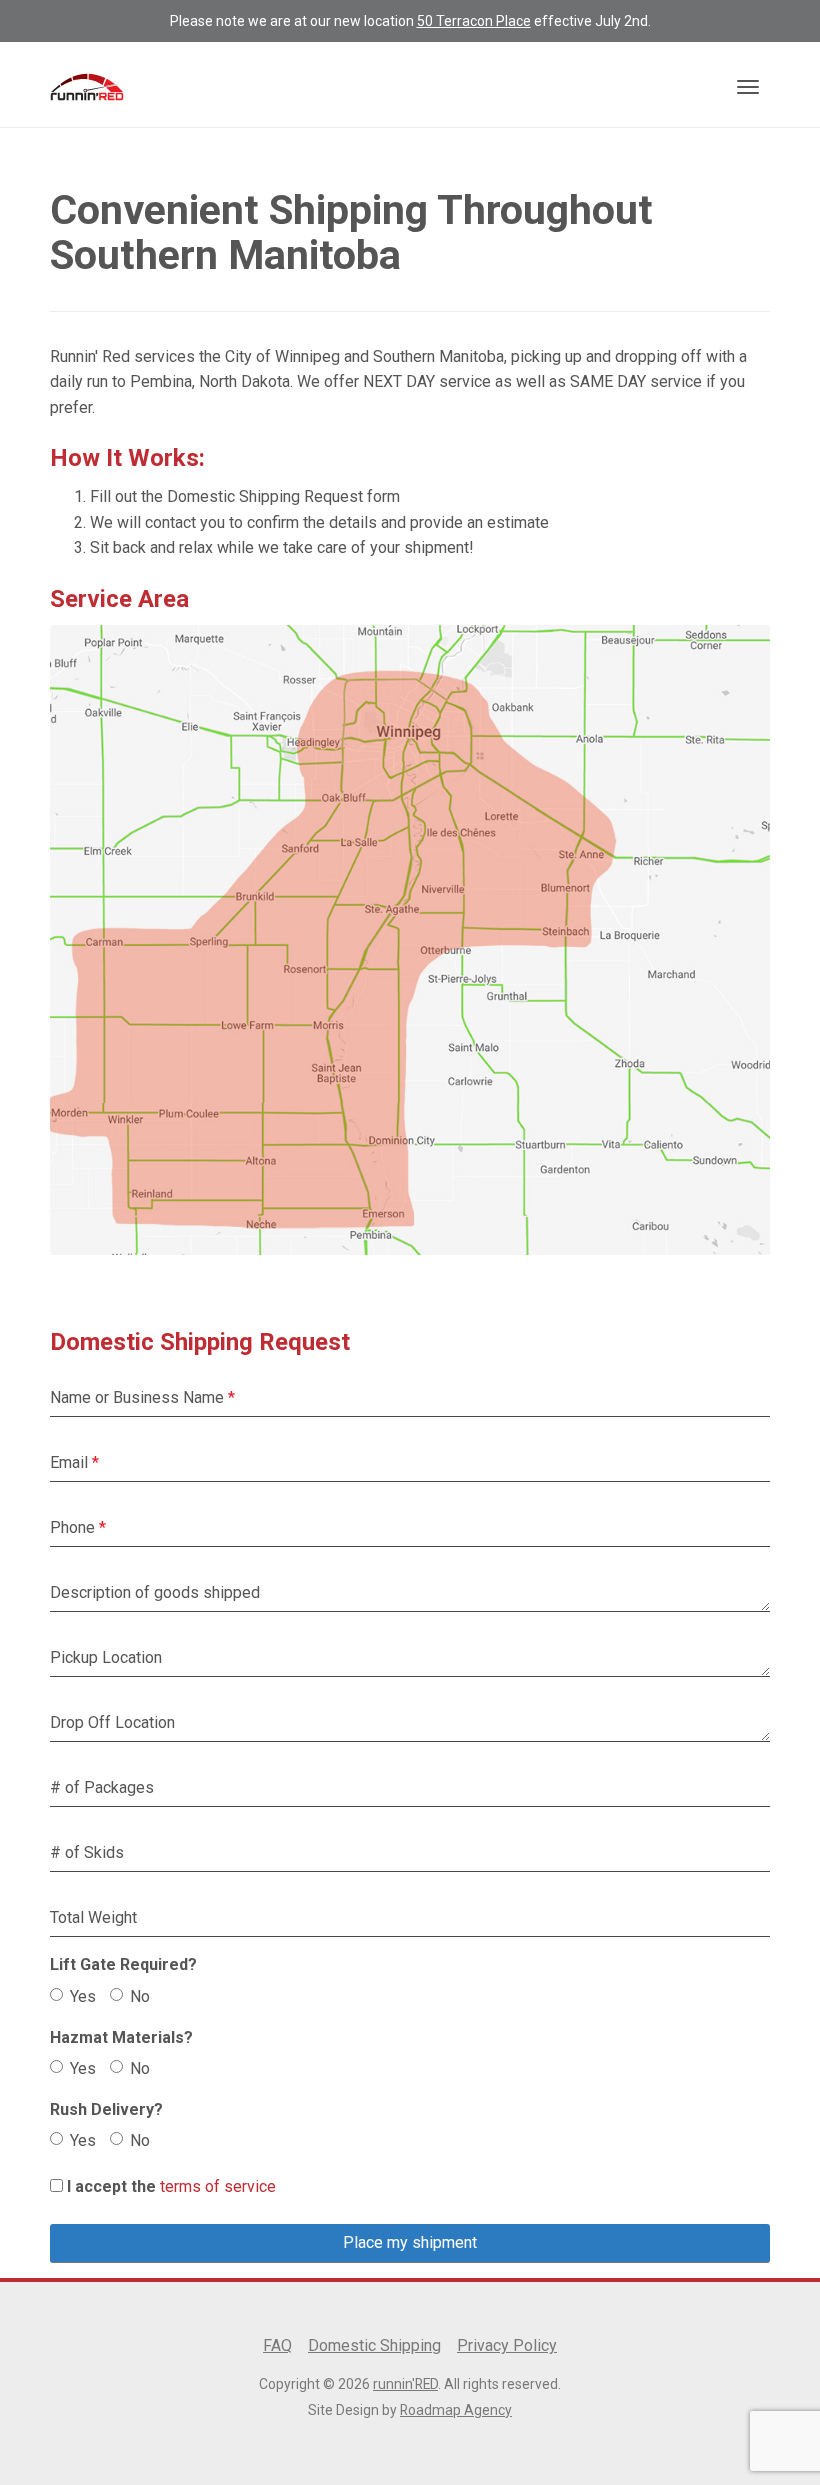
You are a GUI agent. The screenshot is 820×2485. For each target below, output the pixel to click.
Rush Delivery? (106, 2109)
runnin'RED (405, 2384)
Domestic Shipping (374, 2345)
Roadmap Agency (456, 2410)
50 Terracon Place (474, 21)
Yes (83, 1996)
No (140, 1996)
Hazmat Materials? (121, 2037)
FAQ (277, 2345)
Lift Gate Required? (123, 1964)
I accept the (111, 2186)
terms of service (218, 2186)
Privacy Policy (507, 2345)
